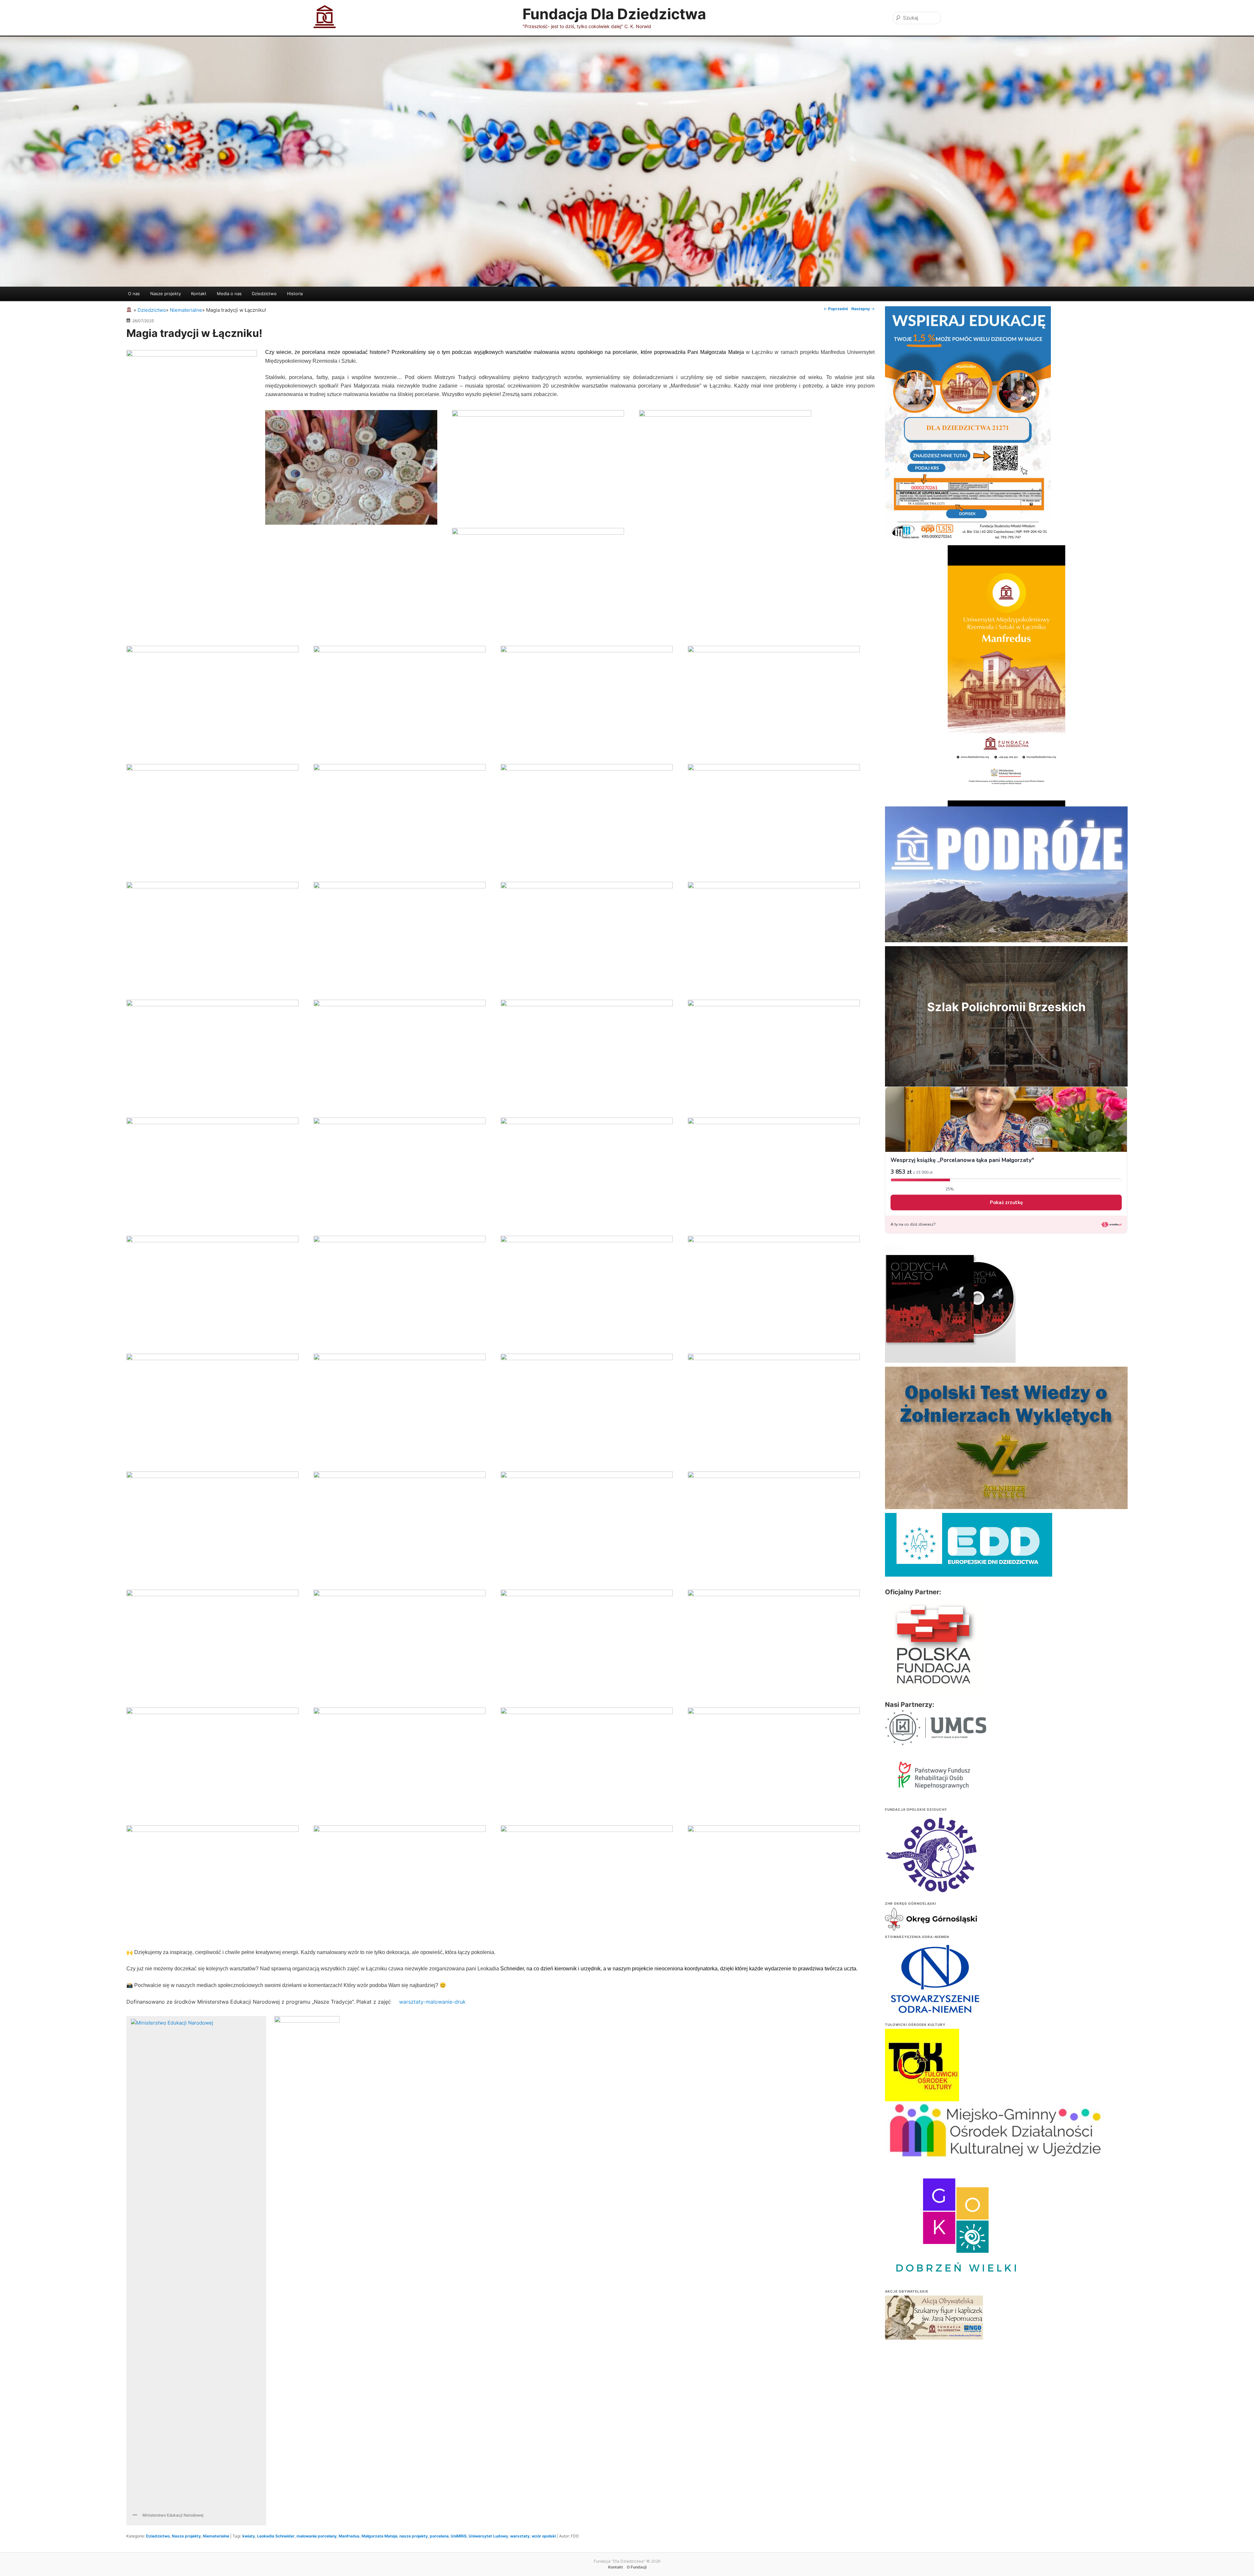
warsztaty (520, 2536)
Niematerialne (216, 2536)
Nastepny (863, 309)
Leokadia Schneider (276, 2536)
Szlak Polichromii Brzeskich (1006, 1007)
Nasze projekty (166, 294)
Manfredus (349, 2536)
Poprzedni (836, 309)
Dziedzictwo (264, 294)
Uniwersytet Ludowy (488, 2536)
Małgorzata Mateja (379, 2536)
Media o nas (229, 294)
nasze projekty (414, 2536)
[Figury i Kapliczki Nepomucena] (934, 2319)
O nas (134, 294)
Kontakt (199, 294)
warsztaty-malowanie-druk (432, 2002)
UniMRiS (459, 2536)
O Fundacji (637, 2567)
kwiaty (249, 2536)
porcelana (439, 2536)
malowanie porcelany (317, 2536)
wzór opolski (544, 2536)
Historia (295, 294)
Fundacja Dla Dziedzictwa (614, 14)
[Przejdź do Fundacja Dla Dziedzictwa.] (130, 310)
